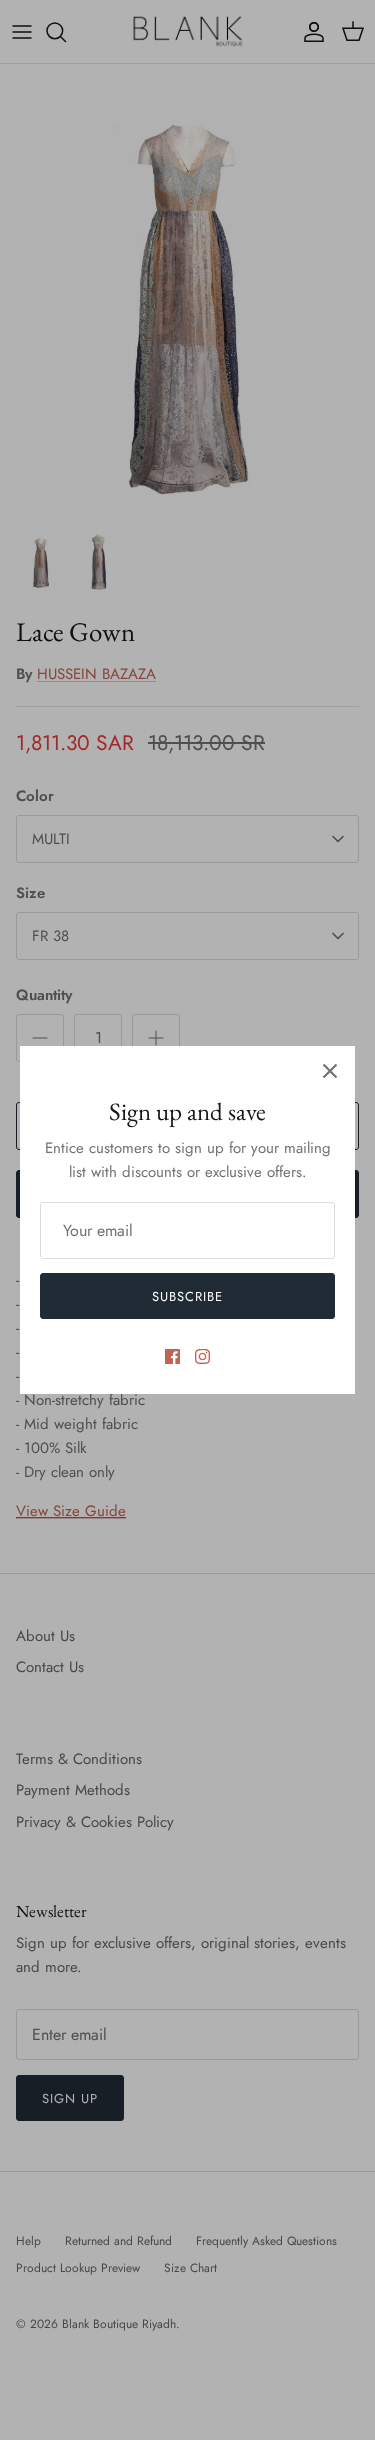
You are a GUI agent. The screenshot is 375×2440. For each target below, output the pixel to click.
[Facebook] (172, 1356)
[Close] (330, 1071)
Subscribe (187, 1296)
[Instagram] (202, 1356)
